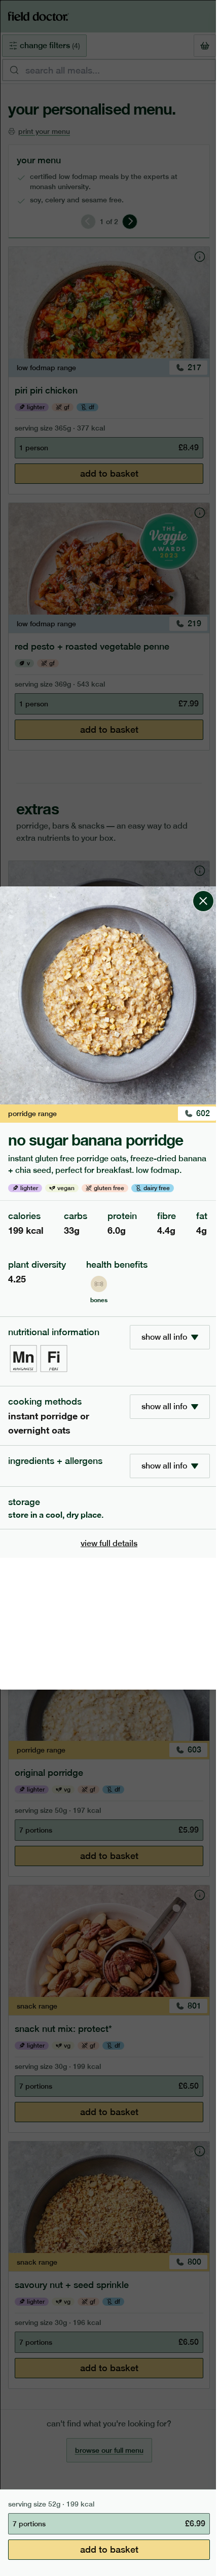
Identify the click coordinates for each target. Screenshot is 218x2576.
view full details (109, 1543)
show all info (164, 1337)
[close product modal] (203, 890)
